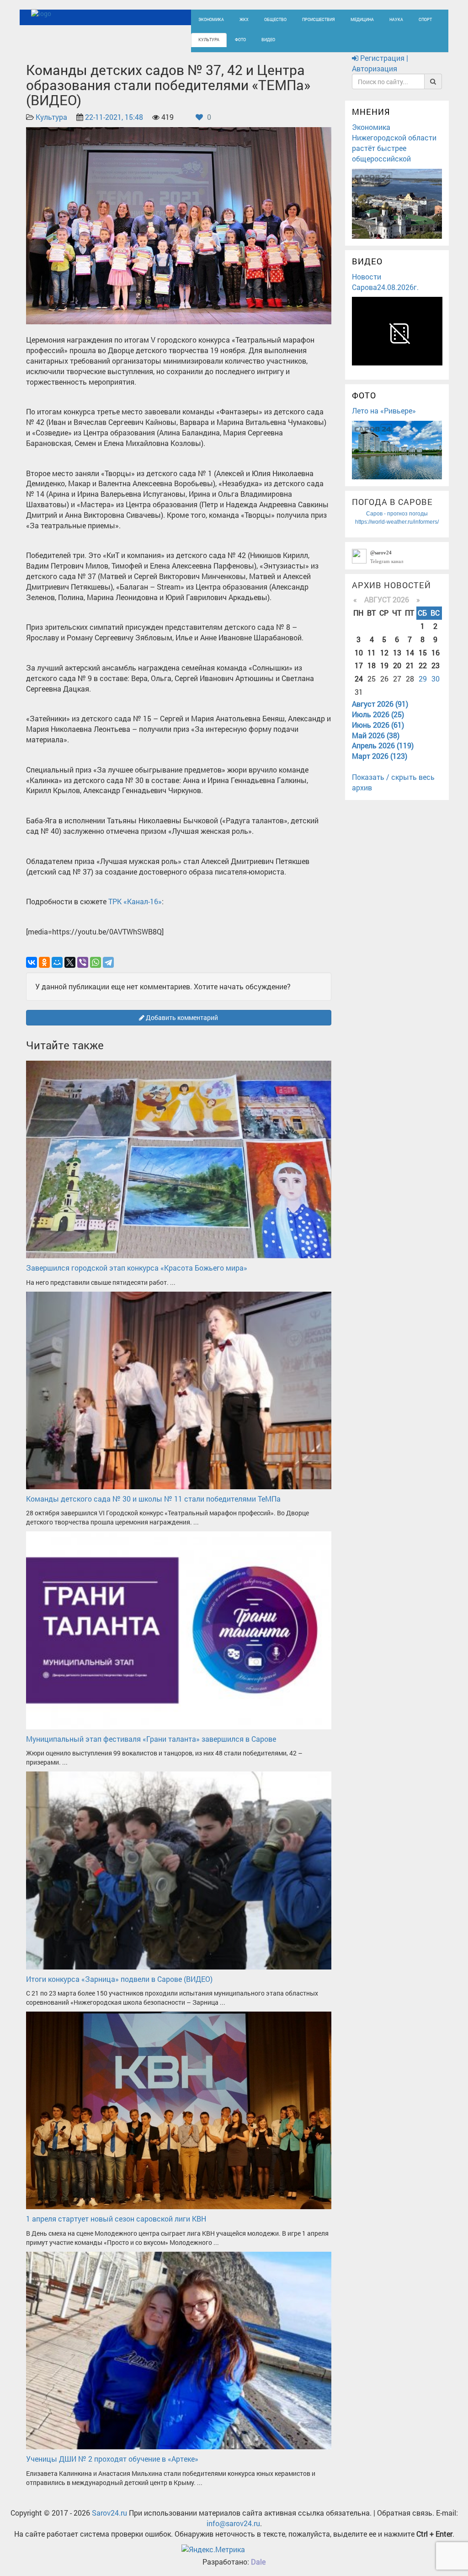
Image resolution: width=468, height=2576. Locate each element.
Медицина (362, 19)
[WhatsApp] (96, 962)
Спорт (425, 19)
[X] (70, 962)
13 (397, 652)
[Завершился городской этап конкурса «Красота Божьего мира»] (179, 1158)
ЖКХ (244, 19)
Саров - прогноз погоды (397, 514)
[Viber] (83, 962)
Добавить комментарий (181, 1017)
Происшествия (319, 19)
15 (423, 652)
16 (436, 652)
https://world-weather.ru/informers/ (397, 522)
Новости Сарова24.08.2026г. (385, 282)
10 (359, 652)
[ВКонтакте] (32, 962)
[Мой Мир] (57, 962)
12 (384, 652)
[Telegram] (108, 962)
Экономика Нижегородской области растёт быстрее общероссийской (394, 143)
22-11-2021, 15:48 (114, 117)
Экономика (211, 19)
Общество (275, 19)
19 (384, 665)
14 (410, 652)
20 (397, 665)
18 (372, 665)
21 (410, 665)
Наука (396, 19)
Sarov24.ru (109, 2513)
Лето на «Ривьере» (384, 411)
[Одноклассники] (44, 962)
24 (359, 679)
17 (359, 665)
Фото (240, 40)
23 (436, 665)
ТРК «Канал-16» (135, 901)
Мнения (371, 112)
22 (423, 665)
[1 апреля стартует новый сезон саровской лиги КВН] (179, 2110)
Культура (209, 40)
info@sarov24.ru (233, 2523)
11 (372, 652)
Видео (268, 40)
